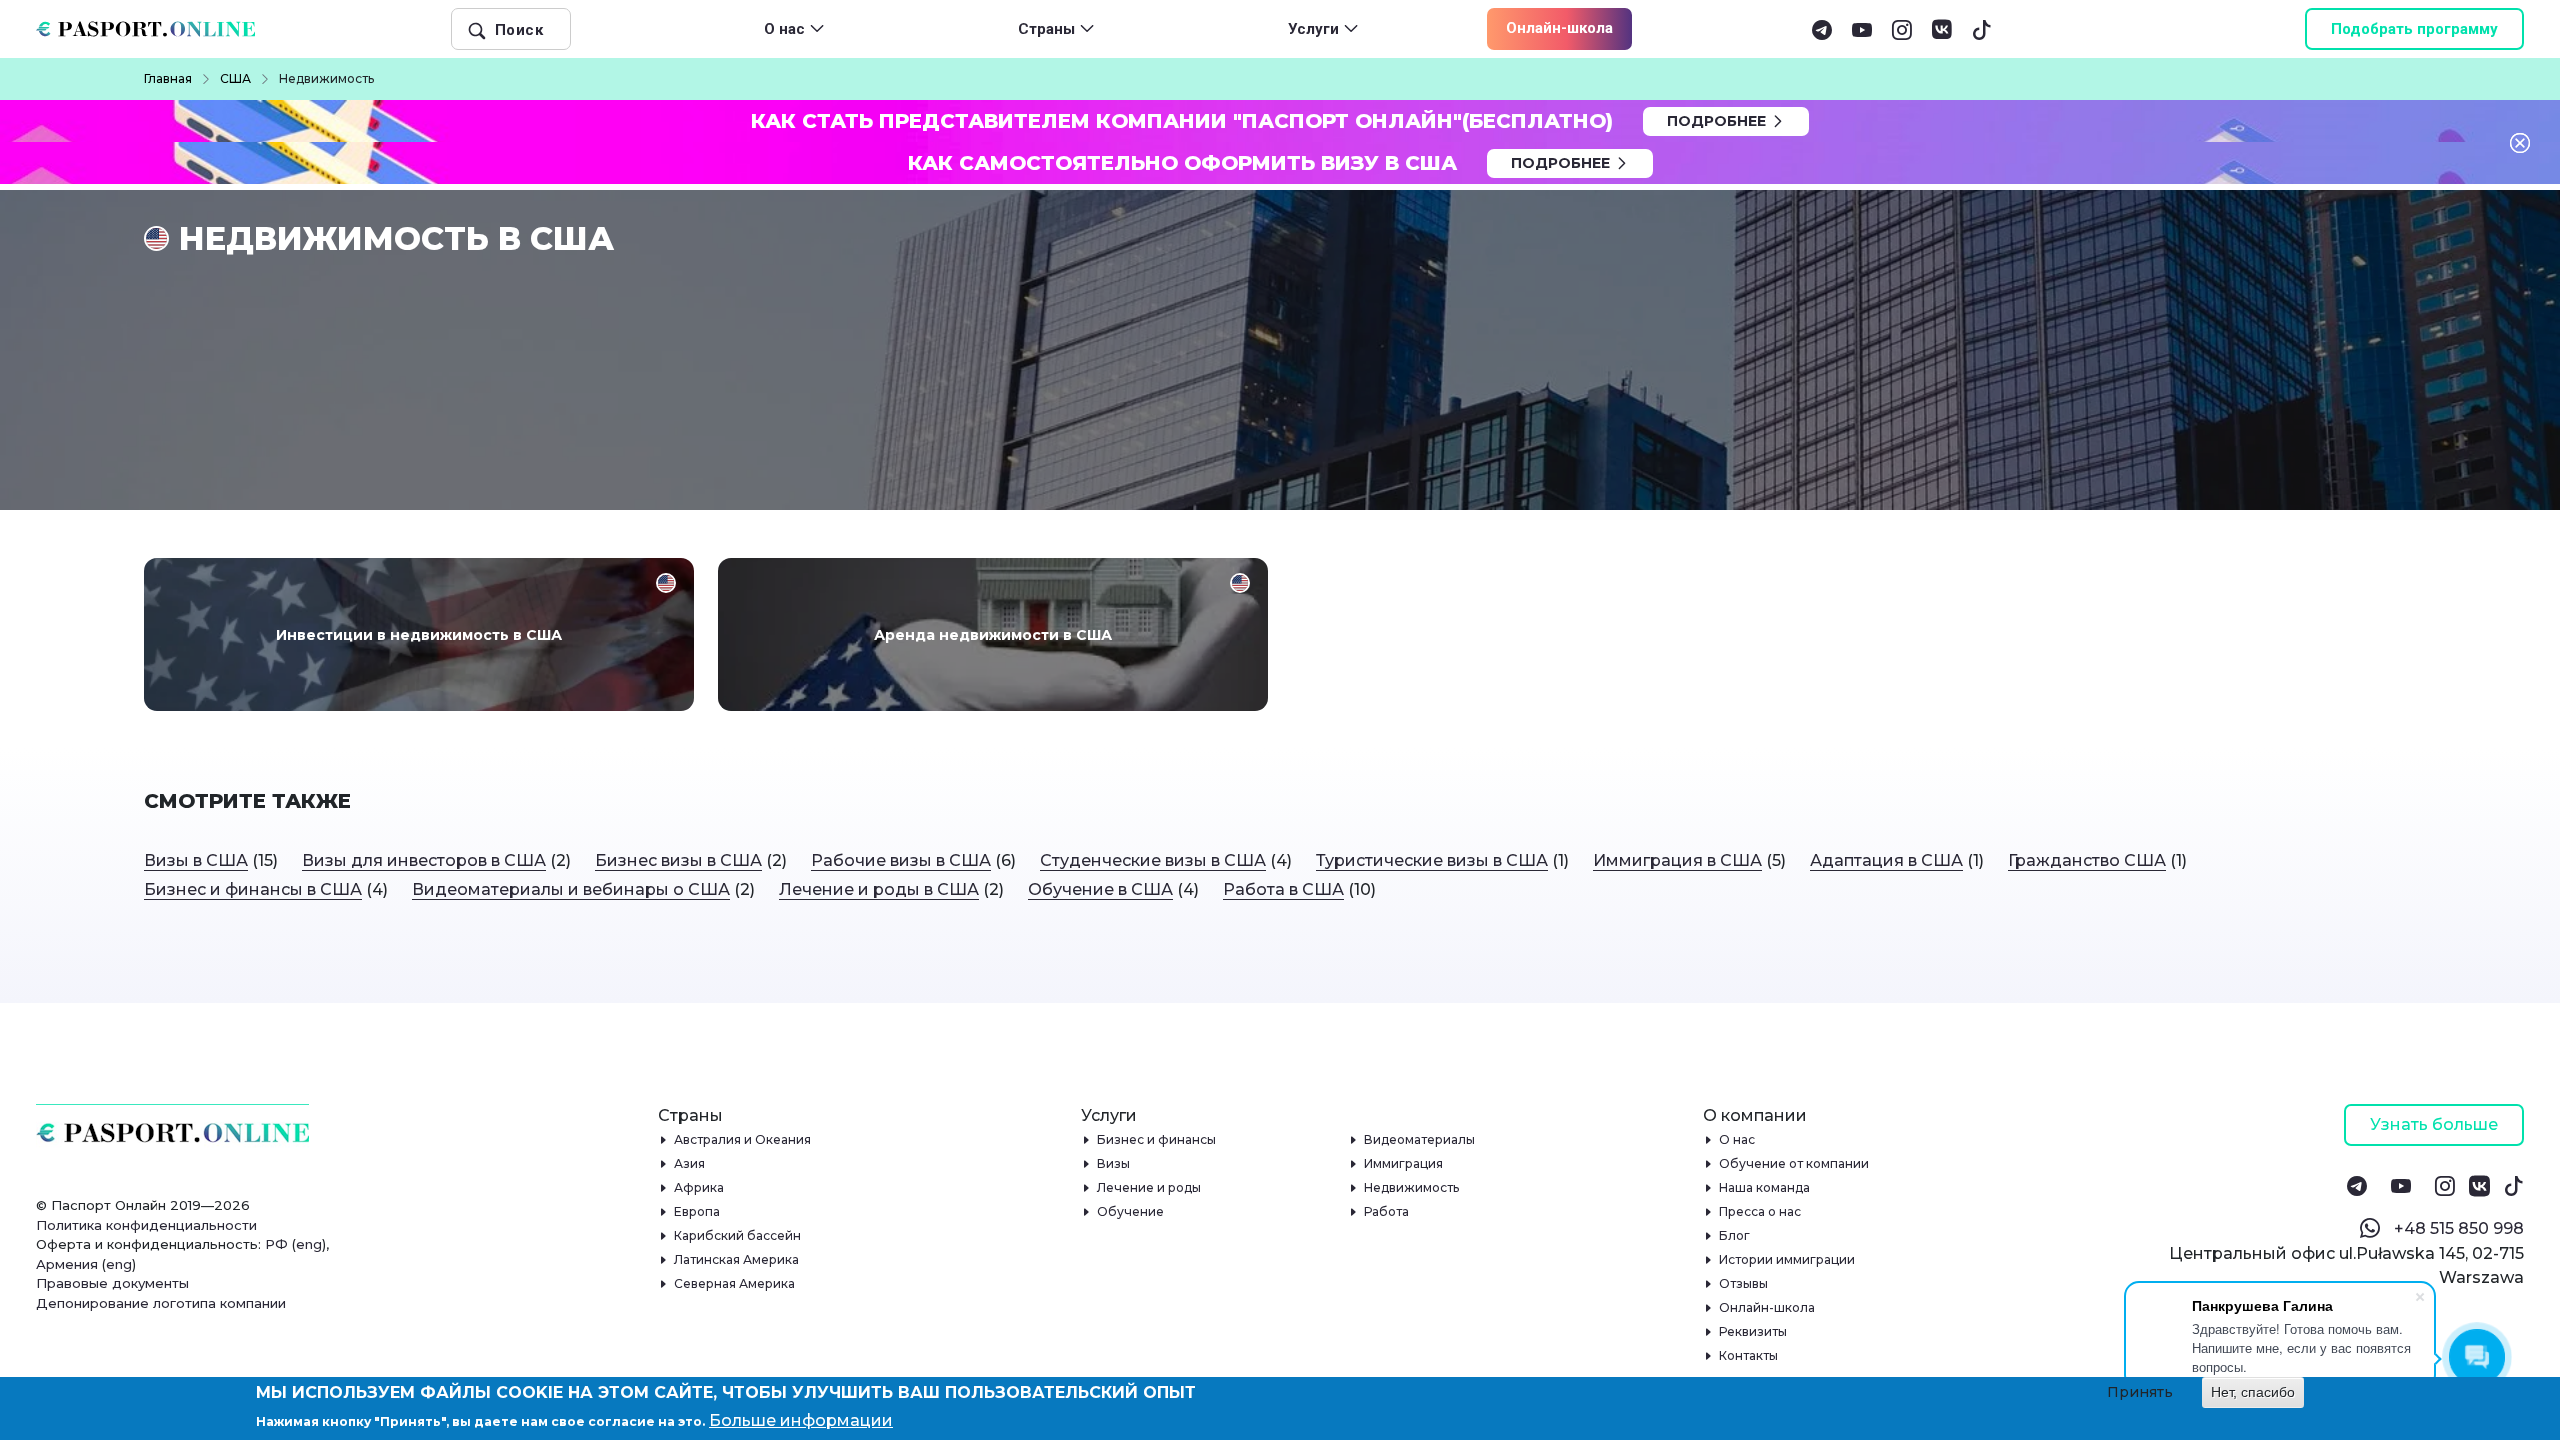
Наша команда (1765, 1187)
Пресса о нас (1760, 1211)
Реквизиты (1753, 1331)
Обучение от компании (1794, 1163)
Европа (697, 1211)
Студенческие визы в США (1153, 860)
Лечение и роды (1149, 1187)
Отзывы (1744, 1283)
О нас (1737, 1139)
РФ (276, 1244)
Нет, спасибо (2253, 1392)
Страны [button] (1046, 29)
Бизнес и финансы (1157, 1139)
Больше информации (801, 1420)
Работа (1387, 1211)
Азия (690, 1163)
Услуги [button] (1313, 29)
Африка (699, 1187)
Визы (1114, 1163)
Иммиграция (1404, 1163)
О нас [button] (784, 29)
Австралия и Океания (743, 1139)
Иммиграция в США (1677, 860)
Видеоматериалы (1420, 1139)
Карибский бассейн (738, 1235)
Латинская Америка (737, 1259)
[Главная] (153, 29)
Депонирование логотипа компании (161, 1303)
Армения (67, 1264)
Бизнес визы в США (678, 860)
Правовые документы (112, 1283)
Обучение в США (1100, 889)
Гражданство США (2087, 860)
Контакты (1749, 1355)
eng (309, 1244)
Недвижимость (1412, 1187)
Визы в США (196, 860)
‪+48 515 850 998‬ (2459, 1228)
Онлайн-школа (1559, 28)
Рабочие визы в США (901, 860)
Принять (2140, 1392)
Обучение (1131, 1211)
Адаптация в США (1886, 860)
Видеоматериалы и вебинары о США (571, 889)
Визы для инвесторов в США (424, 860)
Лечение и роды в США (879, 889)
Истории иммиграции (1787, 1259)
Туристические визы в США (1432, 860)
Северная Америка (735, 1283)
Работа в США (1283, 889)
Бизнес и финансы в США (253, 889)
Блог (1735, 1235)
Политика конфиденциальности (146, 1225)
